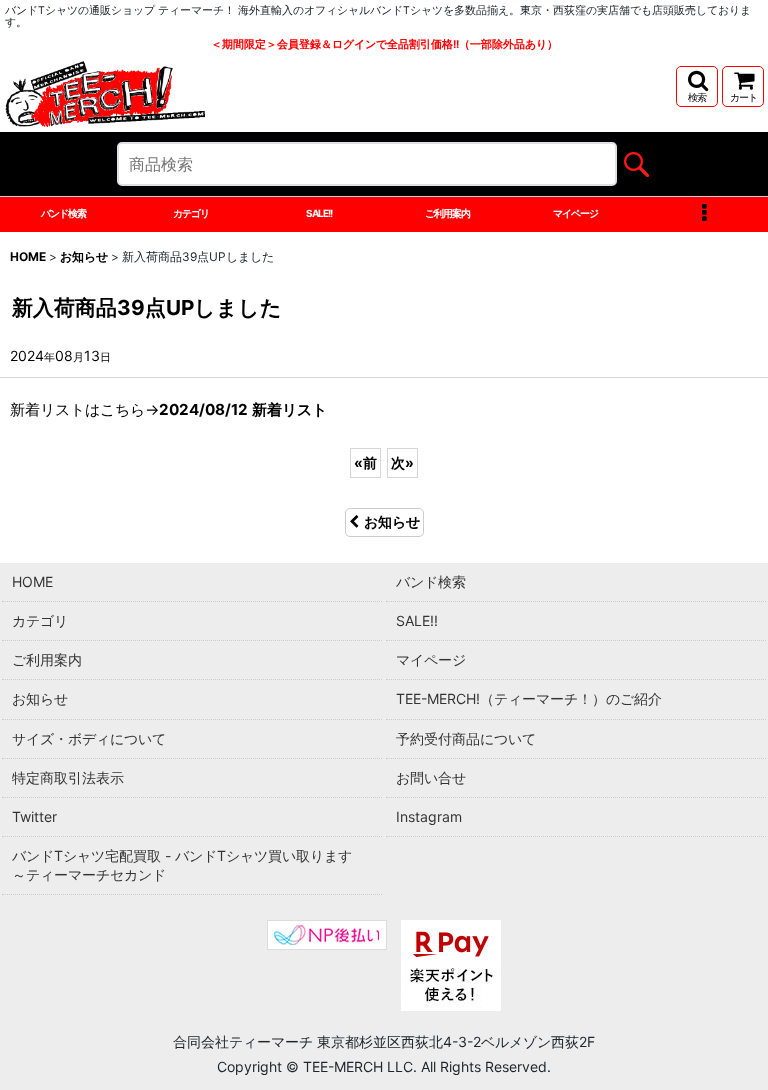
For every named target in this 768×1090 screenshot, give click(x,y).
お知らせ (392, 521)
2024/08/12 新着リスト (243, 409)
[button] (697, 86)
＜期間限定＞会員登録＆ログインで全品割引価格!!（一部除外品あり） (384, 44)
